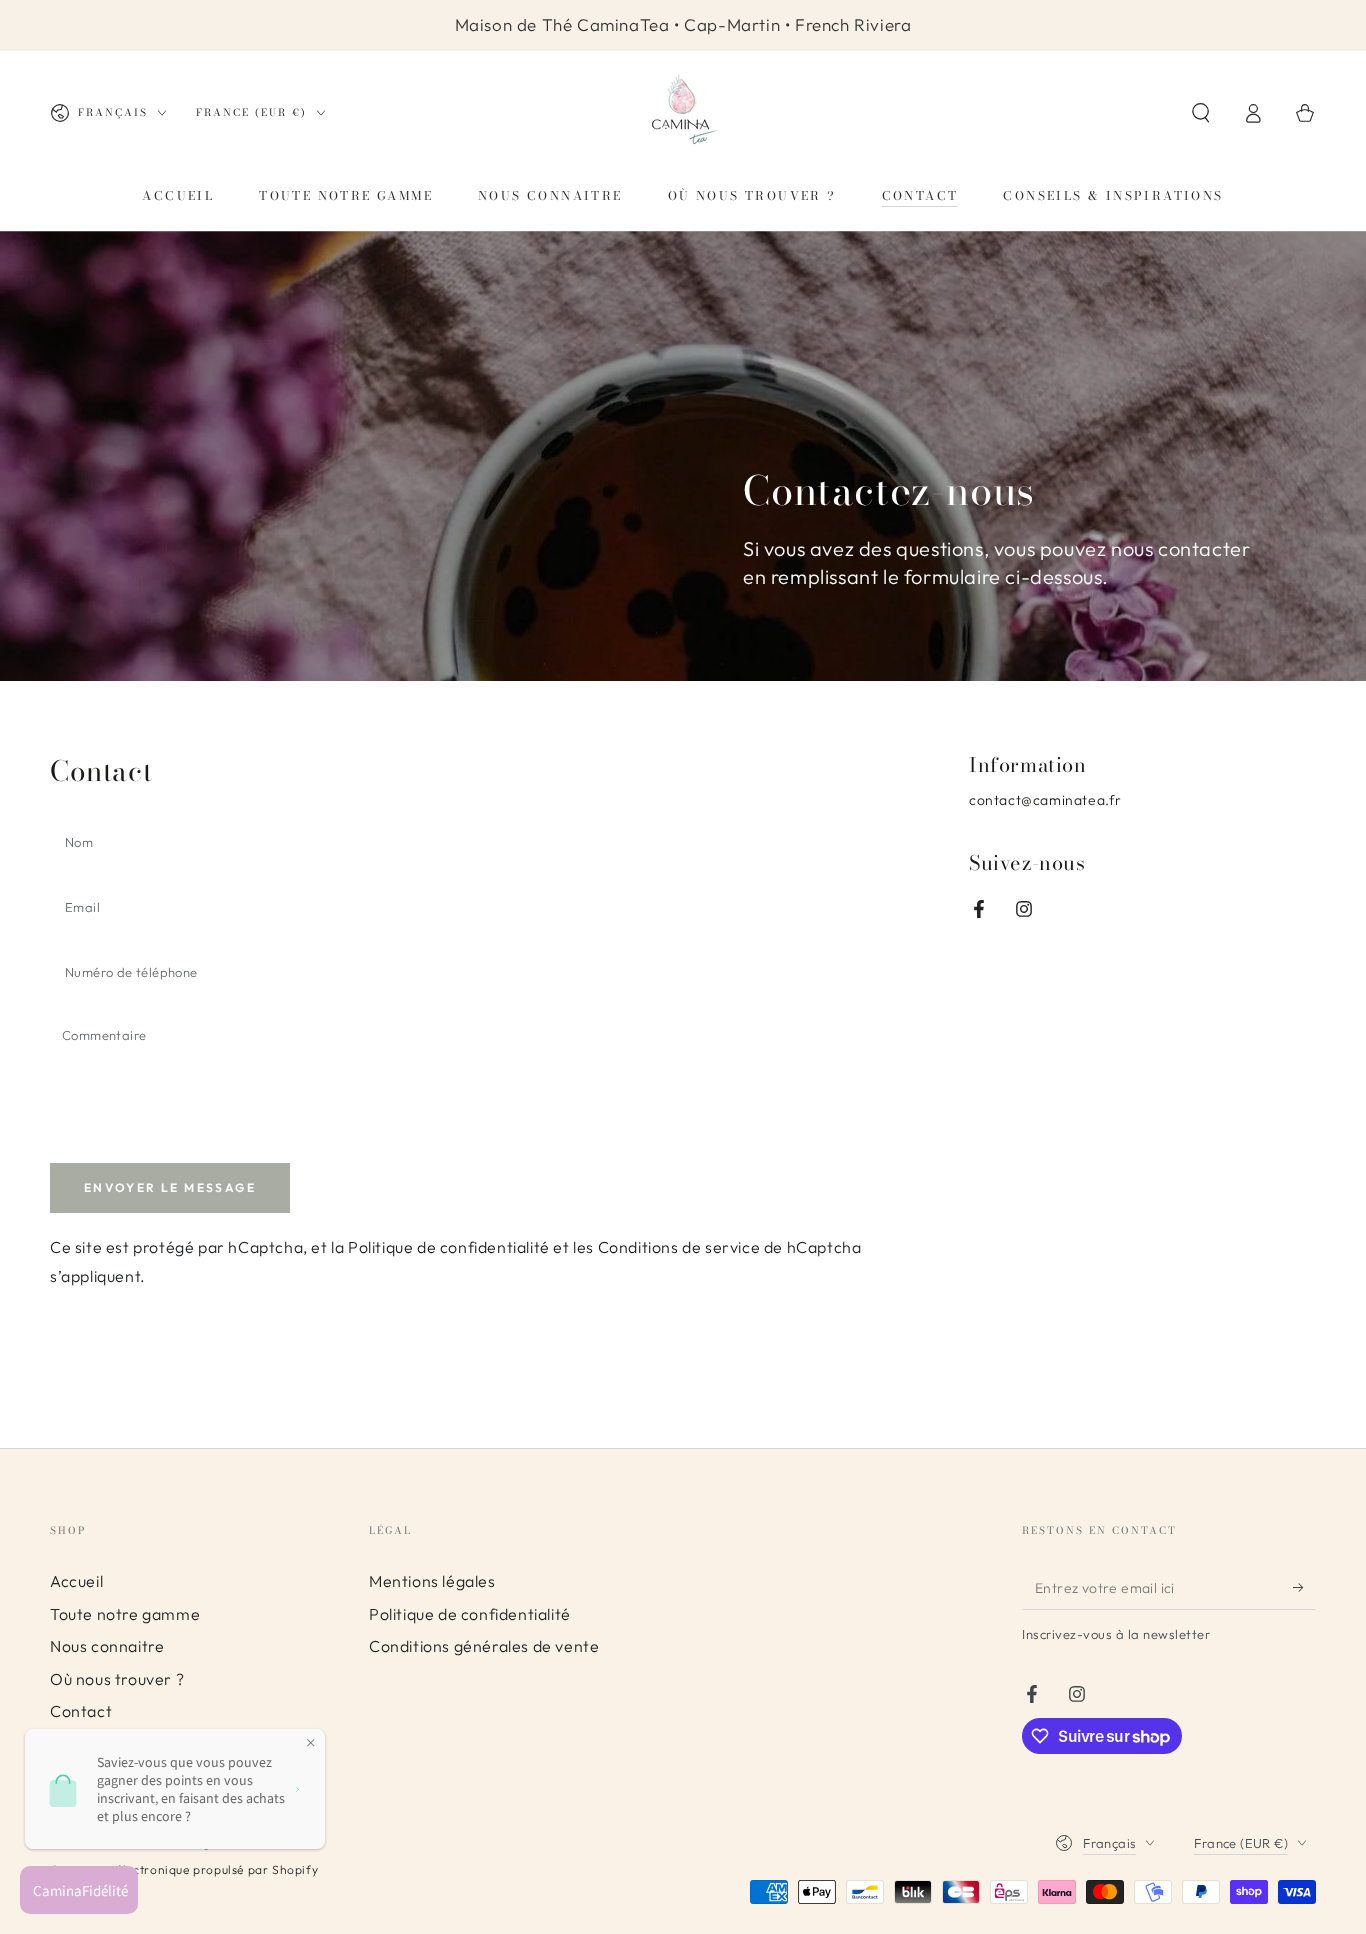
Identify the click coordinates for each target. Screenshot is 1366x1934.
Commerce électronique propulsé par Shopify (184, 1869)
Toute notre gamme (125, 1614)
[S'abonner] (1304, 1587)
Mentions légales (432, 1581)
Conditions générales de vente (484, 1646)
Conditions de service (679, 1247)
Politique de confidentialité (449, 1247)
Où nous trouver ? (117, 1679)
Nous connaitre (107, 1646)
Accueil (76, 1581)
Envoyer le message (170, 1187)
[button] (1201, 113)
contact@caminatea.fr (1045, 800)
